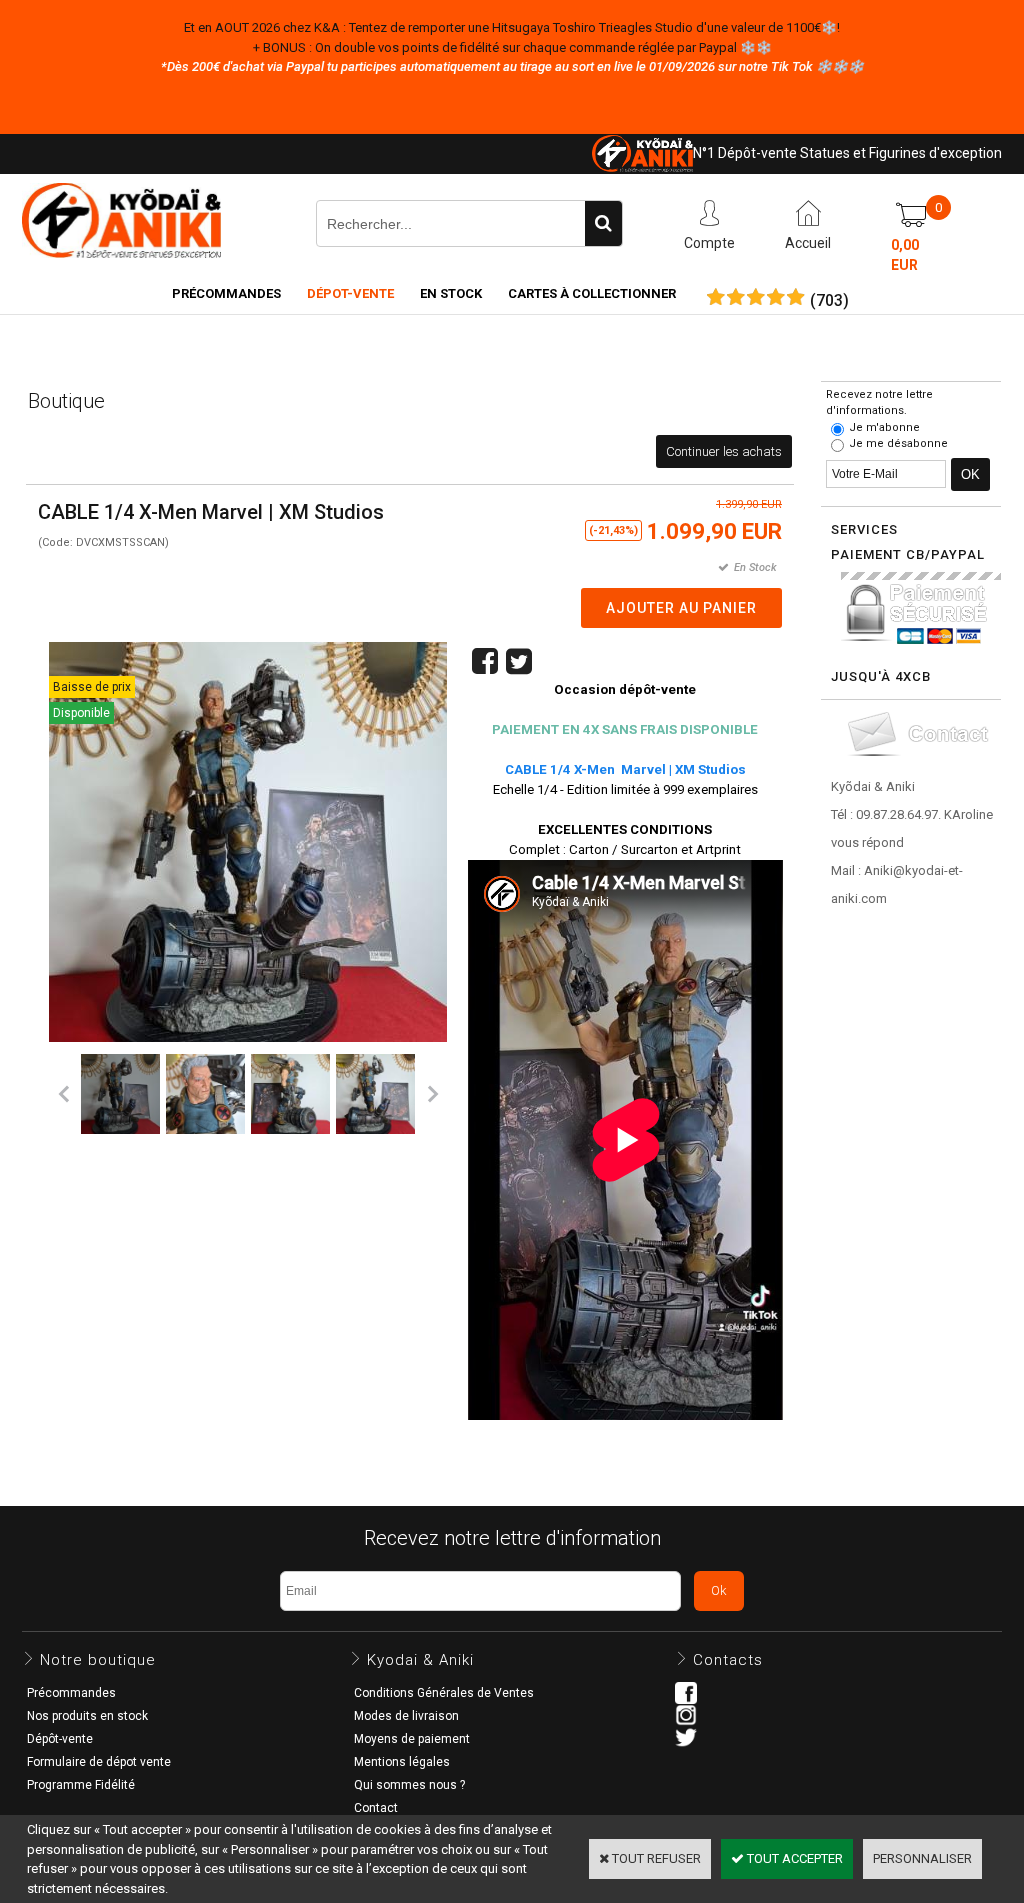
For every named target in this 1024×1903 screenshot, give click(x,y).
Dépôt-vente (60, 1739)
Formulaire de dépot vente (99, 1762)
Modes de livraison (406, 1716)
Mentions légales (402, 1762)
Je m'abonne (884, 427)
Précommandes (226, 293)
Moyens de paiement (412, 1739)
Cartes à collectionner (592, 293)
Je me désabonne (898, 443)
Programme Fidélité (81, 1785)
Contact (376, 1808)
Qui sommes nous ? (409, 1785)
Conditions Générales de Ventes (444, 1693)
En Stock (451, 293)
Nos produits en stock (87, 1716)
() (829, 301)
